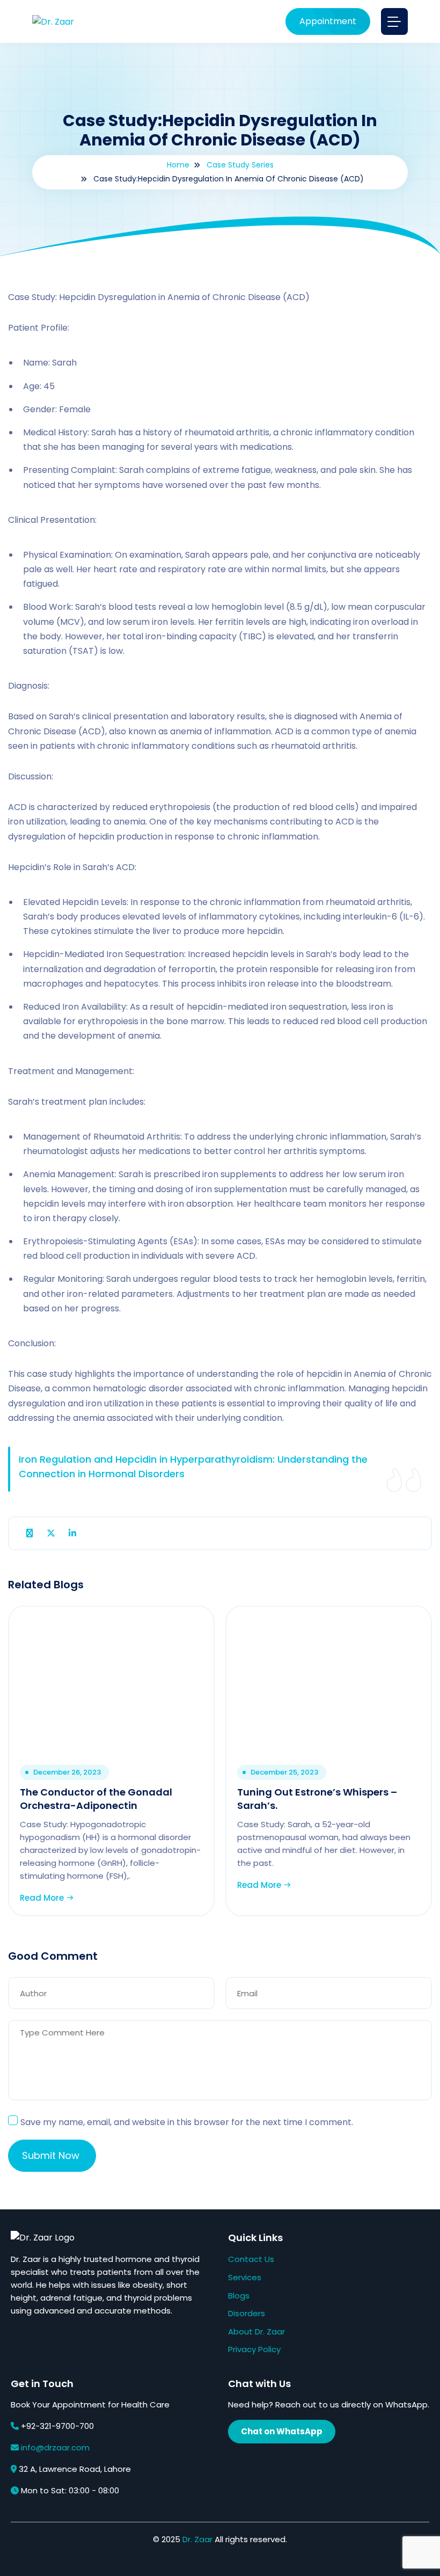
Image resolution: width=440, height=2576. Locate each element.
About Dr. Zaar (256, 2331)
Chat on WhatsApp (282, 2431)
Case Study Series (240, 165)
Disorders (247, 2313)
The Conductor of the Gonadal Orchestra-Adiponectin (96, 1799)
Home (178, 165)
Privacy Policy (254, 2349)
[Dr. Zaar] (53, 21)
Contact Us (251, 2259)
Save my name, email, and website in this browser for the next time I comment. (187, 2122)
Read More (43, 1898)
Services (245, 2277)
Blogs (239, 2296)
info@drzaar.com (55, 2447)
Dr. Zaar (197, 2539)
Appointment (328, 21)
